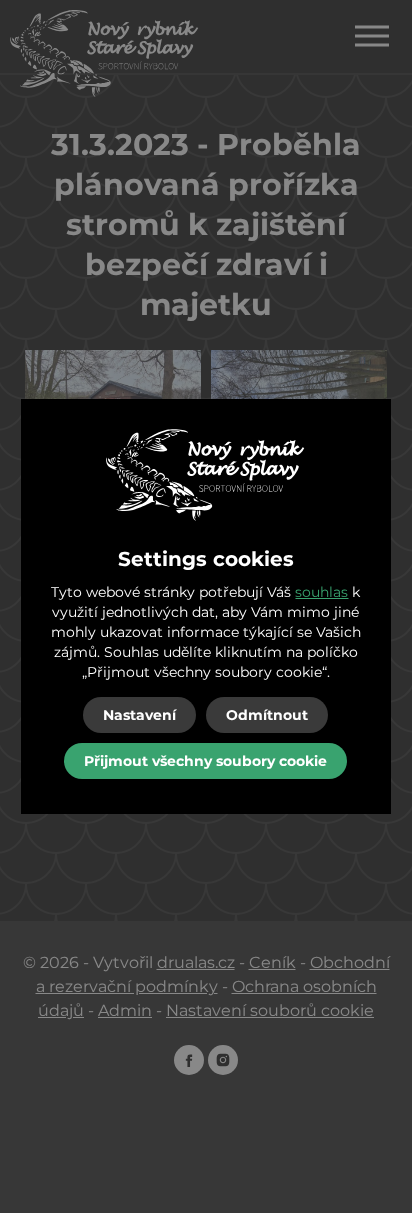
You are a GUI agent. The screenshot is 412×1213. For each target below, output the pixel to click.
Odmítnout (267, 715)
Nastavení (139, 715)
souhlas (321, 592)
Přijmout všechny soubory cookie (205, 761)
